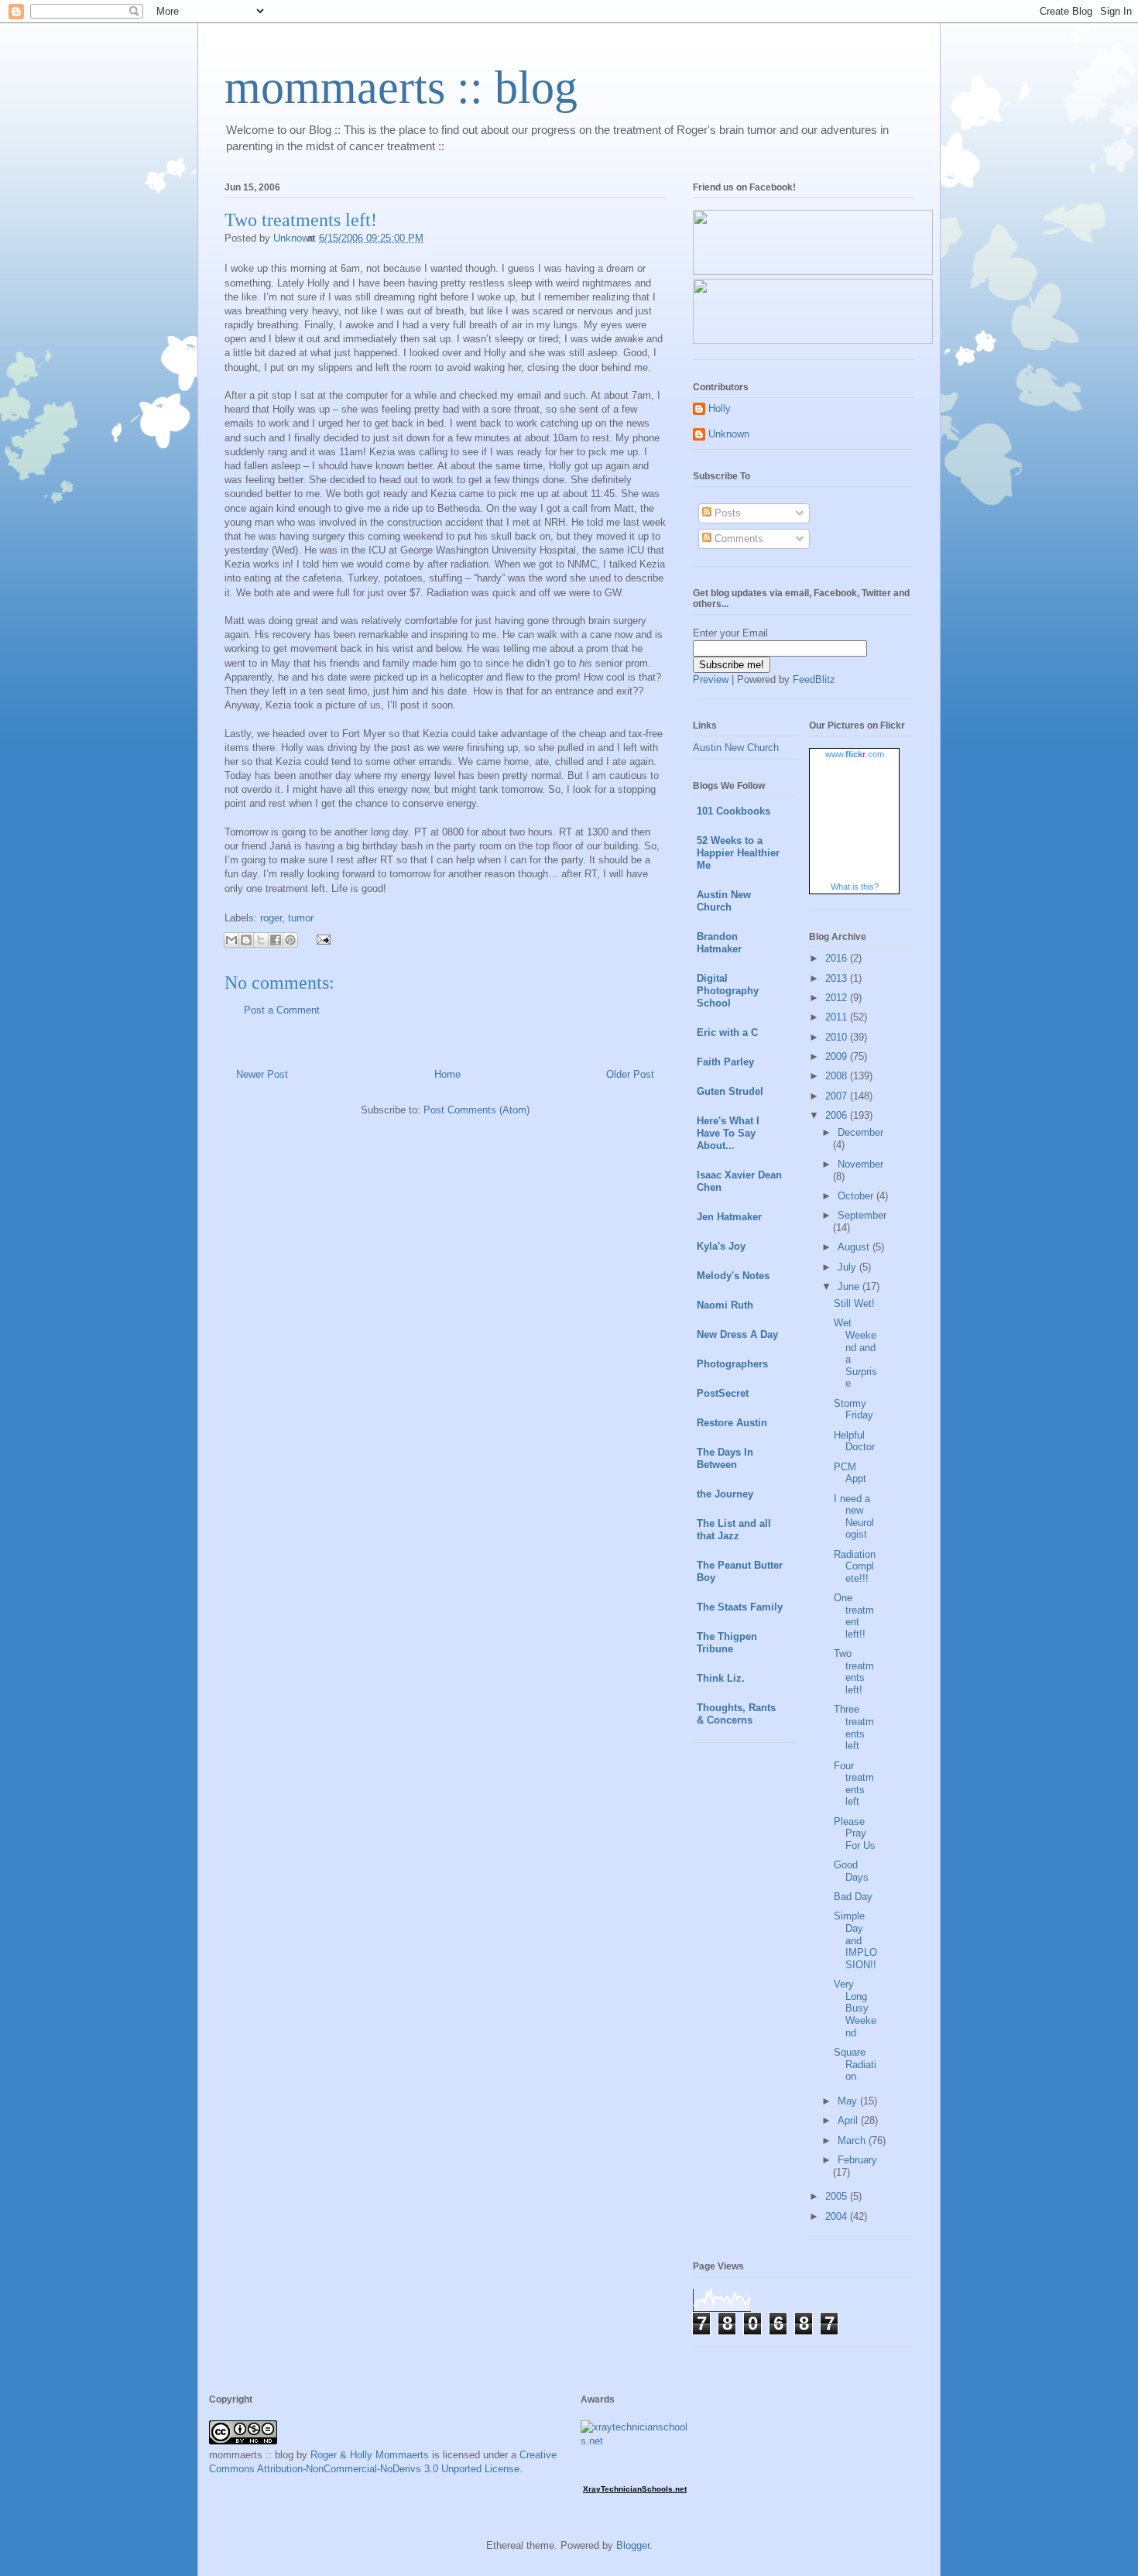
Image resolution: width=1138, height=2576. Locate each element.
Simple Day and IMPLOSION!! (855, 1940)
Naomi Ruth (725, 1305)
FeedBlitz (814, 679)
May (849, 2101)
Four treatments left (854, 1784)
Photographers (732, 1364)
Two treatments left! (854, 1672)
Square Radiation (855, 2064)
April (849, 2120)
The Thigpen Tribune (727, 1643)
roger (271, 918)
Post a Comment (282, 1010)
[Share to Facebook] (276, 940)
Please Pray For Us (855, 1833)
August (855, 1247)
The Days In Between (725, 1458)
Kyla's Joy (721, 1246)
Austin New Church (736, 748)
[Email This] (231, 940)
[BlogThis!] (246, 940)
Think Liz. (721, 1678)
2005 (838, 2196)
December (860, 1132)
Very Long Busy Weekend (855, 2008)
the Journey (725, 1494)
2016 (838, 958)
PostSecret (723, 1393)
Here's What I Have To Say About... (728, 1133)
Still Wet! (854, 1303)
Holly (720, 408)
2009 (838, 1056)
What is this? (855, 887)
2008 (838, 1076)
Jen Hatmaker (729, 1217)
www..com (855, 754)
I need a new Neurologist (854, 1517)
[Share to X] (261, 940)
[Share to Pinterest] (290, 940)
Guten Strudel (730, 1091)
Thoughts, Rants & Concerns (736, 1714)
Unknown (729, 434)
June (850, 1286)
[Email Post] (321, 939)
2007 (838, 1096)
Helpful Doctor (854, 1441)
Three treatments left (854, 1727)
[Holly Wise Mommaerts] (813, 340)
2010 (838, 1037)
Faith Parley (725, 1062)
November (860, 1164)
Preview (711, 679)
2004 (838, 2216)
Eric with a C (727, 1032)
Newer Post (262, 1074)
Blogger (633, 2545)
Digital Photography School (728, 991)
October (857, 1196)
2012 (838, 998)
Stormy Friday (853, 1410)
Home (447, 1074)
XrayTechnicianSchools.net (635, 2489)
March (853, 2140)
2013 (838, 978)
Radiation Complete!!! (855, 1566)
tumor (301, 918)
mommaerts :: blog (401, 87)
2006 (838, 1115)
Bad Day (853, 1897)
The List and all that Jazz (734, 1530)
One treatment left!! (854, 1616)
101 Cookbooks (734, 811)
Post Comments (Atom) (476, 1110)
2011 (838, 1017)
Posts (726, 513)
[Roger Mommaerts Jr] (813, 271)
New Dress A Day (737, 1334)
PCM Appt (850, 1473)
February (857, 2160)
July (848, 1267)
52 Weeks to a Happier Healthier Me (738, 853)
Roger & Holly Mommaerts (370, 2455)
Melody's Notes (733, 1276)
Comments (737, 539)
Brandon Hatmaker (719, 943)
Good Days (851, 1871)
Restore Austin (732, 1423)
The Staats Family (740, 1607)
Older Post (630, 1074)
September (862, 1215)
